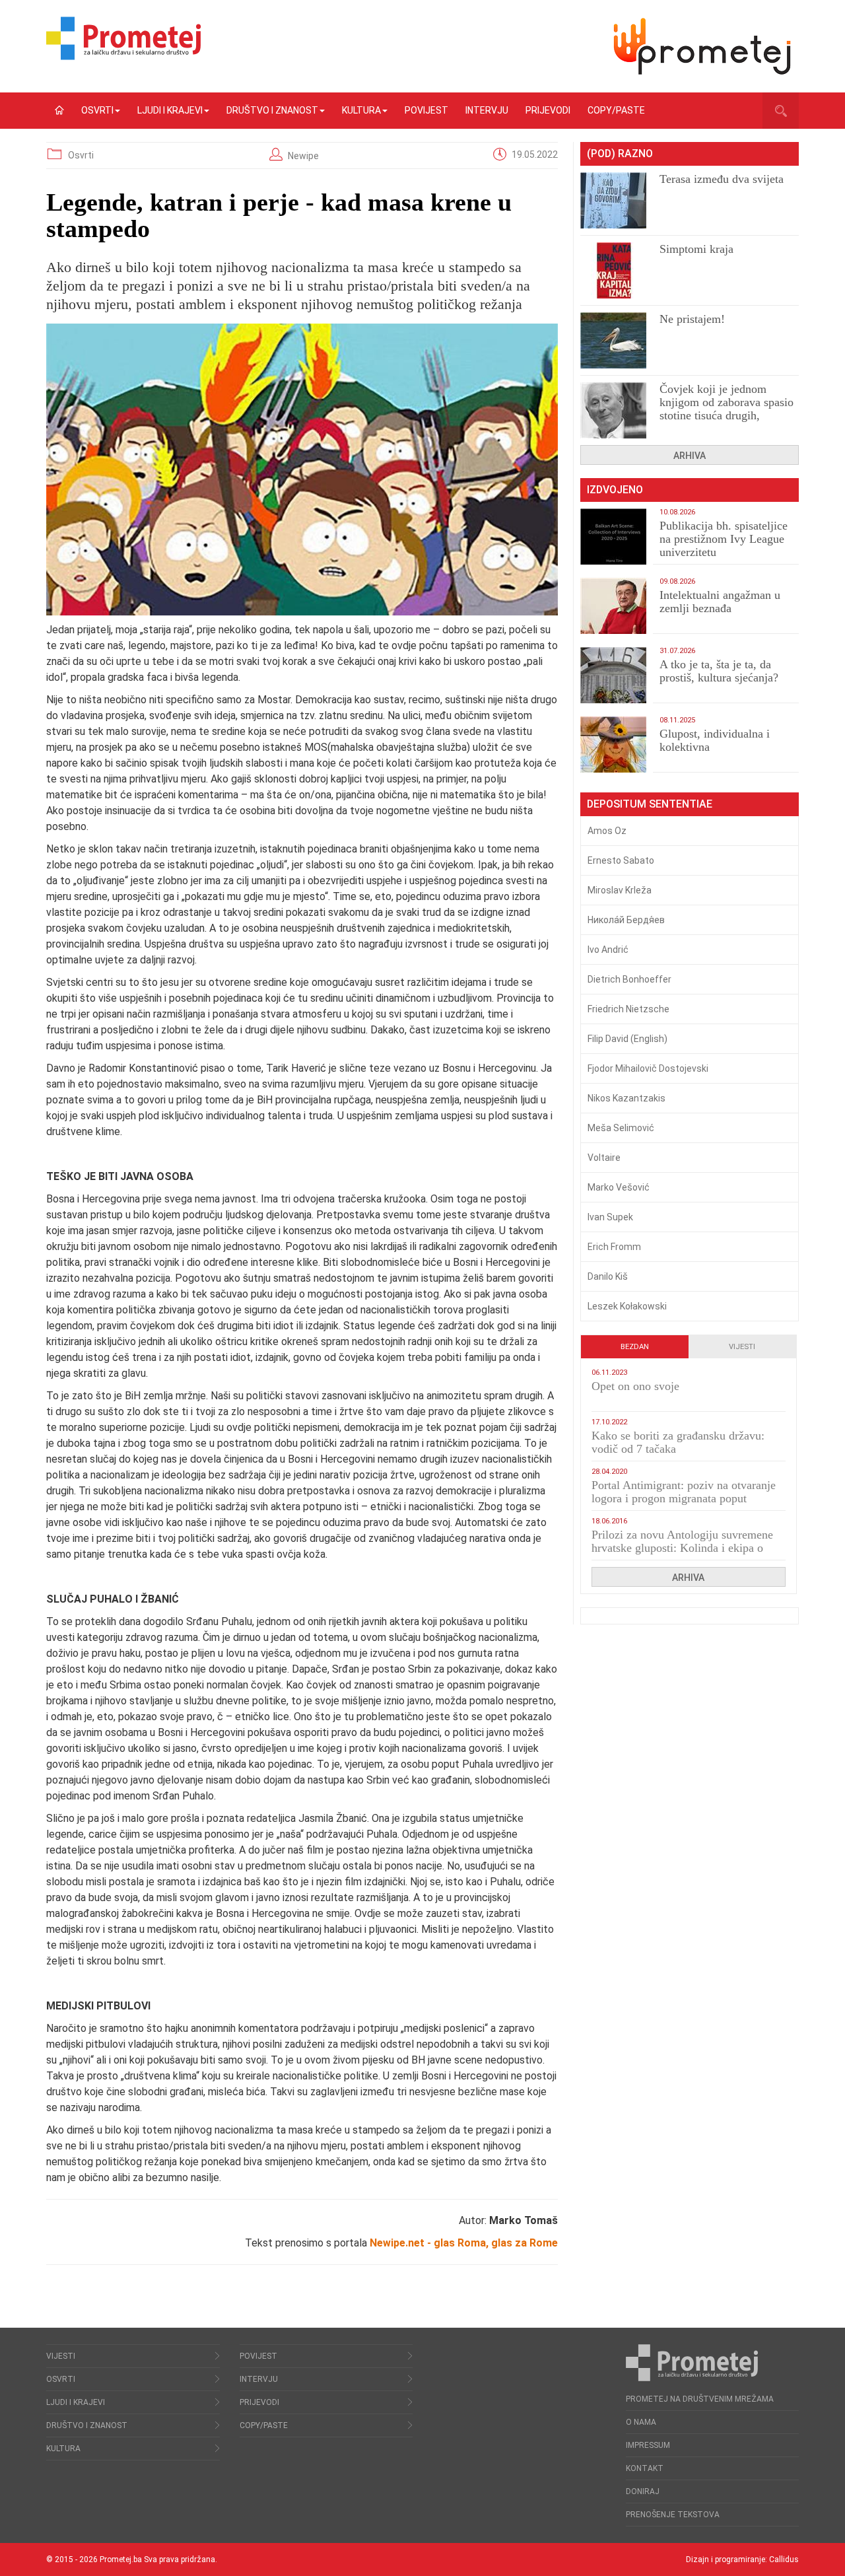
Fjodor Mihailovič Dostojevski (648, 1068)
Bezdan (635, 1347)
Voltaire (604, 1158)
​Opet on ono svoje (635, 1386)
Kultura (361, 110)
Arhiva (690, 456)
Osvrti (97, 110)
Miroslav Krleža (620, 890)
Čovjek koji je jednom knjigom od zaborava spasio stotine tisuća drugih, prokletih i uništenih (727, 409)
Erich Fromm (614, 1247)
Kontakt (645, 2468)
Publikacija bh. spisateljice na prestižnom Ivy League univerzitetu (724, 539)
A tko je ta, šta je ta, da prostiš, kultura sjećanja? (719, 671)
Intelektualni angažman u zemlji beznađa (720, 602)
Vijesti (742, 1347)
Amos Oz (607, 831)
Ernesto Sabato (621, 860)
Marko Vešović (619, 1187)
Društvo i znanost (272, 110)
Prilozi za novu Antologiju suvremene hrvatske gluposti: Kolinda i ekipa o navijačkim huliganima (682, 1548)
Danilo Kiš (608, 1276)
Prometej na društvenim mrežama (700, 2399)
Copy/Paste (616, 110)
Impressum (648, 2445)
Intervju (487, 110)
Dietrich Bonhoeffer (629, 979)
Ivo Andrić (608, 950)
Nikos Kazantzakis (626, 1098)
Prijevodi (548, 110)
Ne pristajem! (692, 319)
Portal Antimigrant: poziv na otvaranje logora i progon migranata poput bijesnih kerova (684, 1498)
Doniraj (643, 2491)
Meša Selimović (621, 1128)
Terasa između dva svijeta (722, 179)
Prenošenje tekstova (673, 2515)
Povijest (426, 110)
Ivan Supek (610, 1217)
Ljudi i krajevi (170, 110)
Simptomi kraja (696, 249)
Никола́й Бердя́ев (626, 920)
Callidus (784, 2559)
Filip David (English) (627, 1039)
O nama (641, 2422)
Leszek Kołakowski (627, 1306)
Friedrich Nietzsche (628, 1009)
